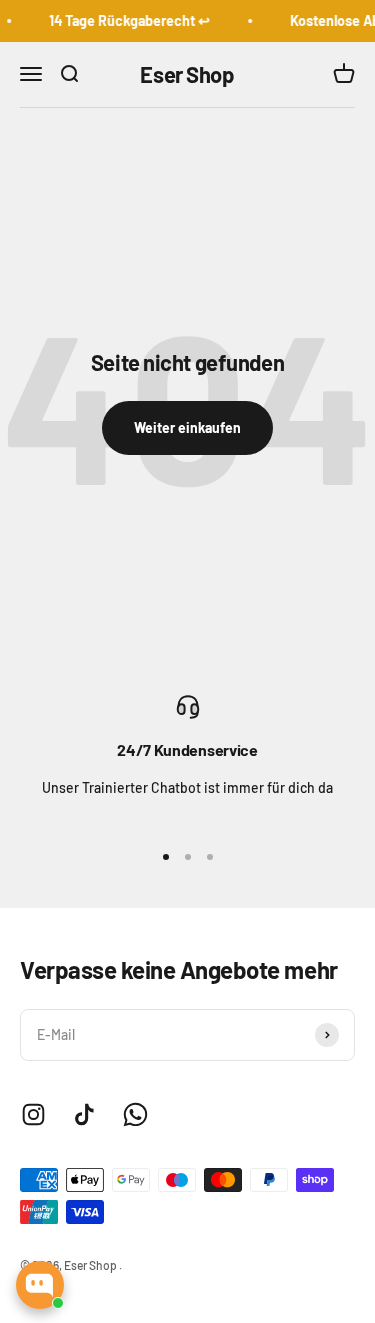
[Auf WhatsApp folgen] (135, 1114)
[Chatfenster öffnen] (40, 1285)
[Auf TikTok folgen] (84, 1114)
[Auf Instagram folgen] (33, 1114)
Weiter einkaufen (187, 427)
